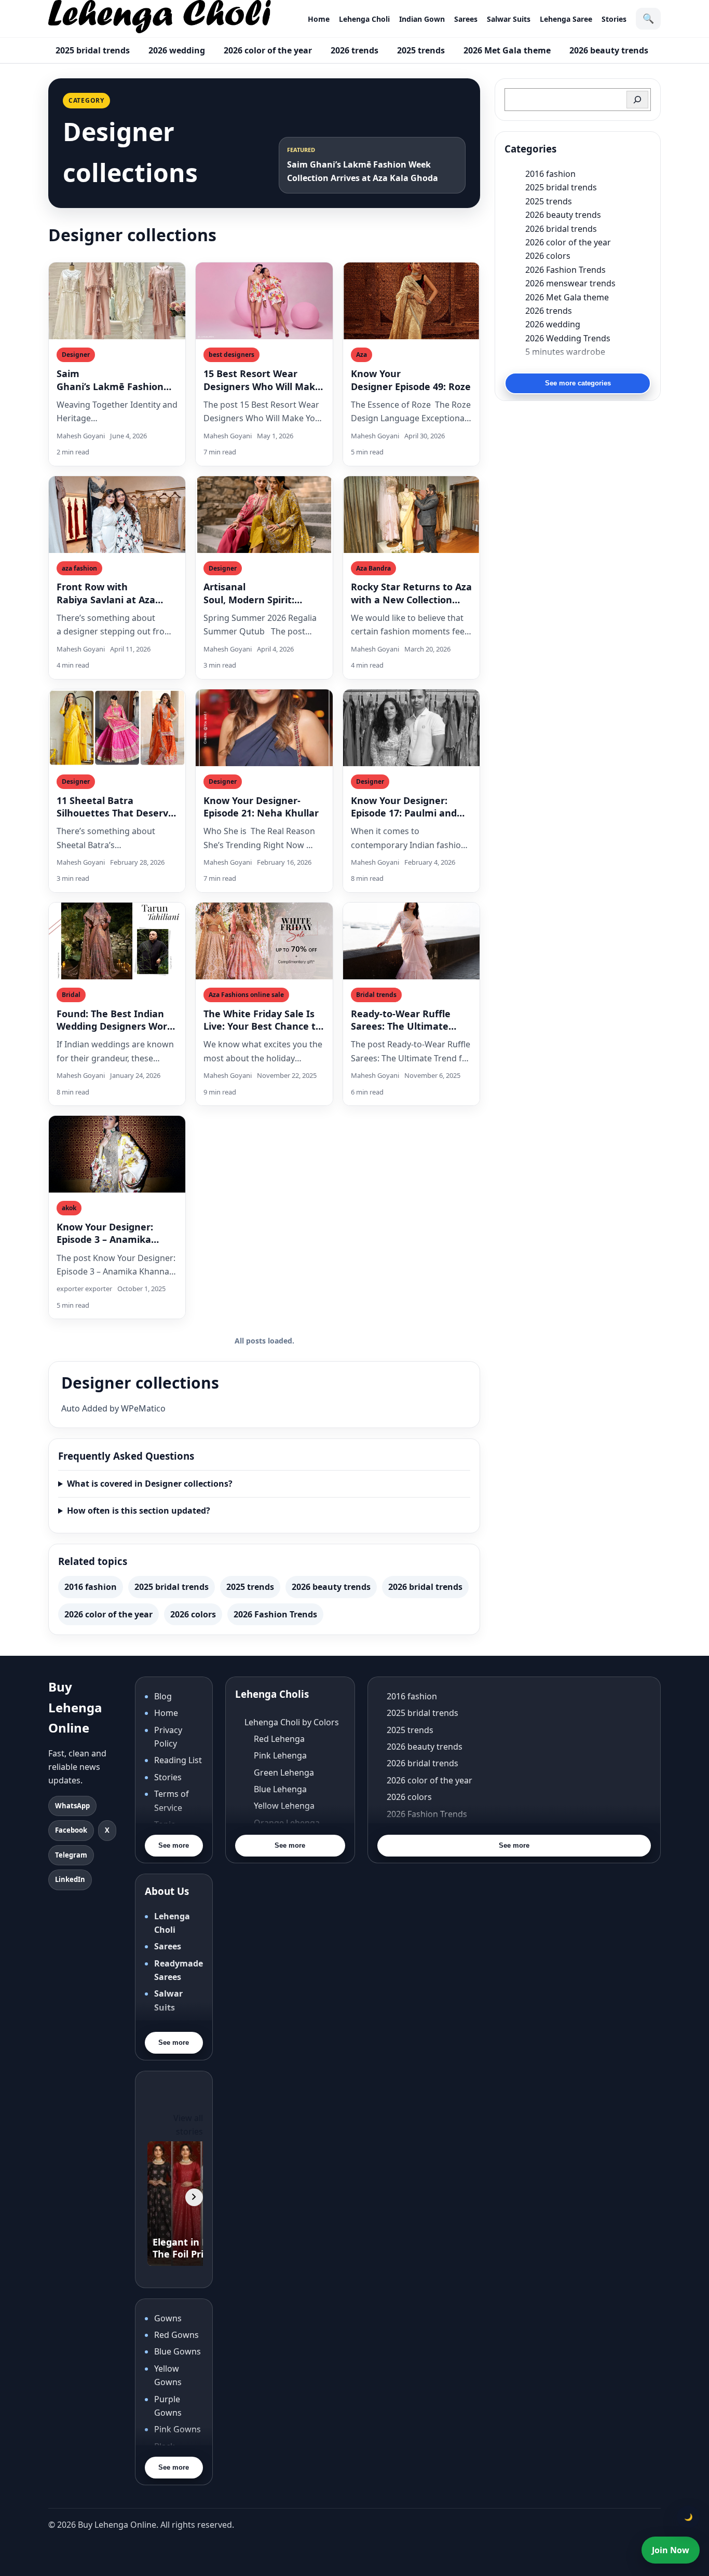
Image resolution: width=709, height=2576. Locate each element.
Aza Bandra (373, 568)
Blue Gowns (178, 2351)
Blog (163, 1696)
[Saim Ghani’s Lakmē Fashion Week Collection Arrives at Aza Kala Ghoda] (117, 301)
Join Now (671, 2550)
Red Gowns (176, 2335)
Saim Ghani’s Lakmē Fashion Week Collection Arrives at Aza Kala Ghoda (111, 380)
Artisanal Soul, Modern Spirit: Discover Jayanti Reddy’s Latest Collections (264, 593)
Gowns (168, 2318)
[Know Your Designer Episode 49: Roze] (411, 301)
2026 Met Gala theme (507, 50)
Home (319, 19)
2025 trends (421, 50)
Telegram (71, 1855)
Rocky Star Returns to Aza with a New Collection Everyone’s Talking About (411, 593)
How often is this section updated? (139, 1511)
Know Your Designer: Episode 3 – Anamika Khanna (105, 1233)
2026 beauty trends (609, 50)
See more (174, 1845)
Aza (362, 355)
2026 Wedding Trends (568, 338)
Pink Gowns (178, 2429)
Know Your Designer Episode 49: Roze (411, 380)
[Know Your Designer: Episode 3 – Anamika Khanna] (117, 1154)
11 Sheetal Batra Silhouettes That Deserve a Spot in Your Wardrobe (115, 807)
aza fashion (79, 568)
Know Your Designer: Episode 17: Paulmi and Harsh (404, 807)
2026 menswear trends (570, 283)
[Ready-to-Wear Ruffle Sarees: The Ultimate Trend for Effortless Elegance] (411, 941)
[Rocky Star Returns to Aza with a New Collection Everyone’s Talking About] (411, 515)
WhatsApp (72, 1806)
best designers (231, 355)
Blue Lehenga (280, 1789)
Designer (76, 355)
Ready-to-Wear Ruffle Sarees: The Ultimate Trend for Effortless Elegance (401, 1020)
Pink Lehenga (280, 1755)
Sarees (466, 19)
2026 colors (193, 1614)
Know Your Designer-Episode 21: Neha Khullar (262, 807)
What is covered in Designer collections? (150, 1484)
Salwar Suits (509, 19)
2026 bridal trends (425, 1587)
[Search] (637, 100)
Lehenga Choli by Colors (292, 1722)
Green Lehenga (284, 1772)
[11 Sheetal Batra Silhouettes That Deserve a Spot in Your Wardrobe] (117, 728)
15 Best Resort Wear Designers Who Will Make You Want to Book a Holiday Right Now (262, 380)
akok (69, 1208)
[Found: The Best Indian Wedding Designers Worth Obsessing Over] (117, 941)
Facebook (71, 1830)
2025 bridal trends (93, 50)
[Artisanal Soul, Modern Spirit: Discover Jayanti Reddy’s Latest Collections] (264, 515)
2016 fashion (91, 1587)
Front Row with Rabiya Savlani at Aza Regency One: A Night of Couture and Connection (116, 593)
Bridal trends (376, 995)
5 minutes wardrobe (565, 352)
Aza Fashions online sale (246, 995)
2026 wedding (177, 50)
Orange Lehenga (287, 1823)
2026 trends (354, 50)
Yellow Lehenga (284, 1806)
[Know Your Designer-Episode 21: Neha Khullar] (264, 728)
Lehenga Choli (364, 19)
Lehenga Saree (566, 19)
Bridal (71, 995)
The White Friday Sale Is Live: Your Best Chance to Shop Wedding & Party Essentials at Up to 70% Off (262, 1020)
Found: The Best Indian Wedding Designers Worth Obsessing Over (117, 1020)
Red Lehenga (279, 1739)
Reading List (178, 1760)
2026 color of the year (268, 50)
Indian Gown (422, 19)
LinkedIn (70, 1879)
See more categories (578, 383)
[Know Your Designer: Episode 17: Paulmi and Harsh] (411, 728)
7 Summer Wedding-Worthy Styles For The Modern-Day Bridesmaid (588, 365)
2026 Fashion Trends (275, 1614)
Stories (614, 19)
